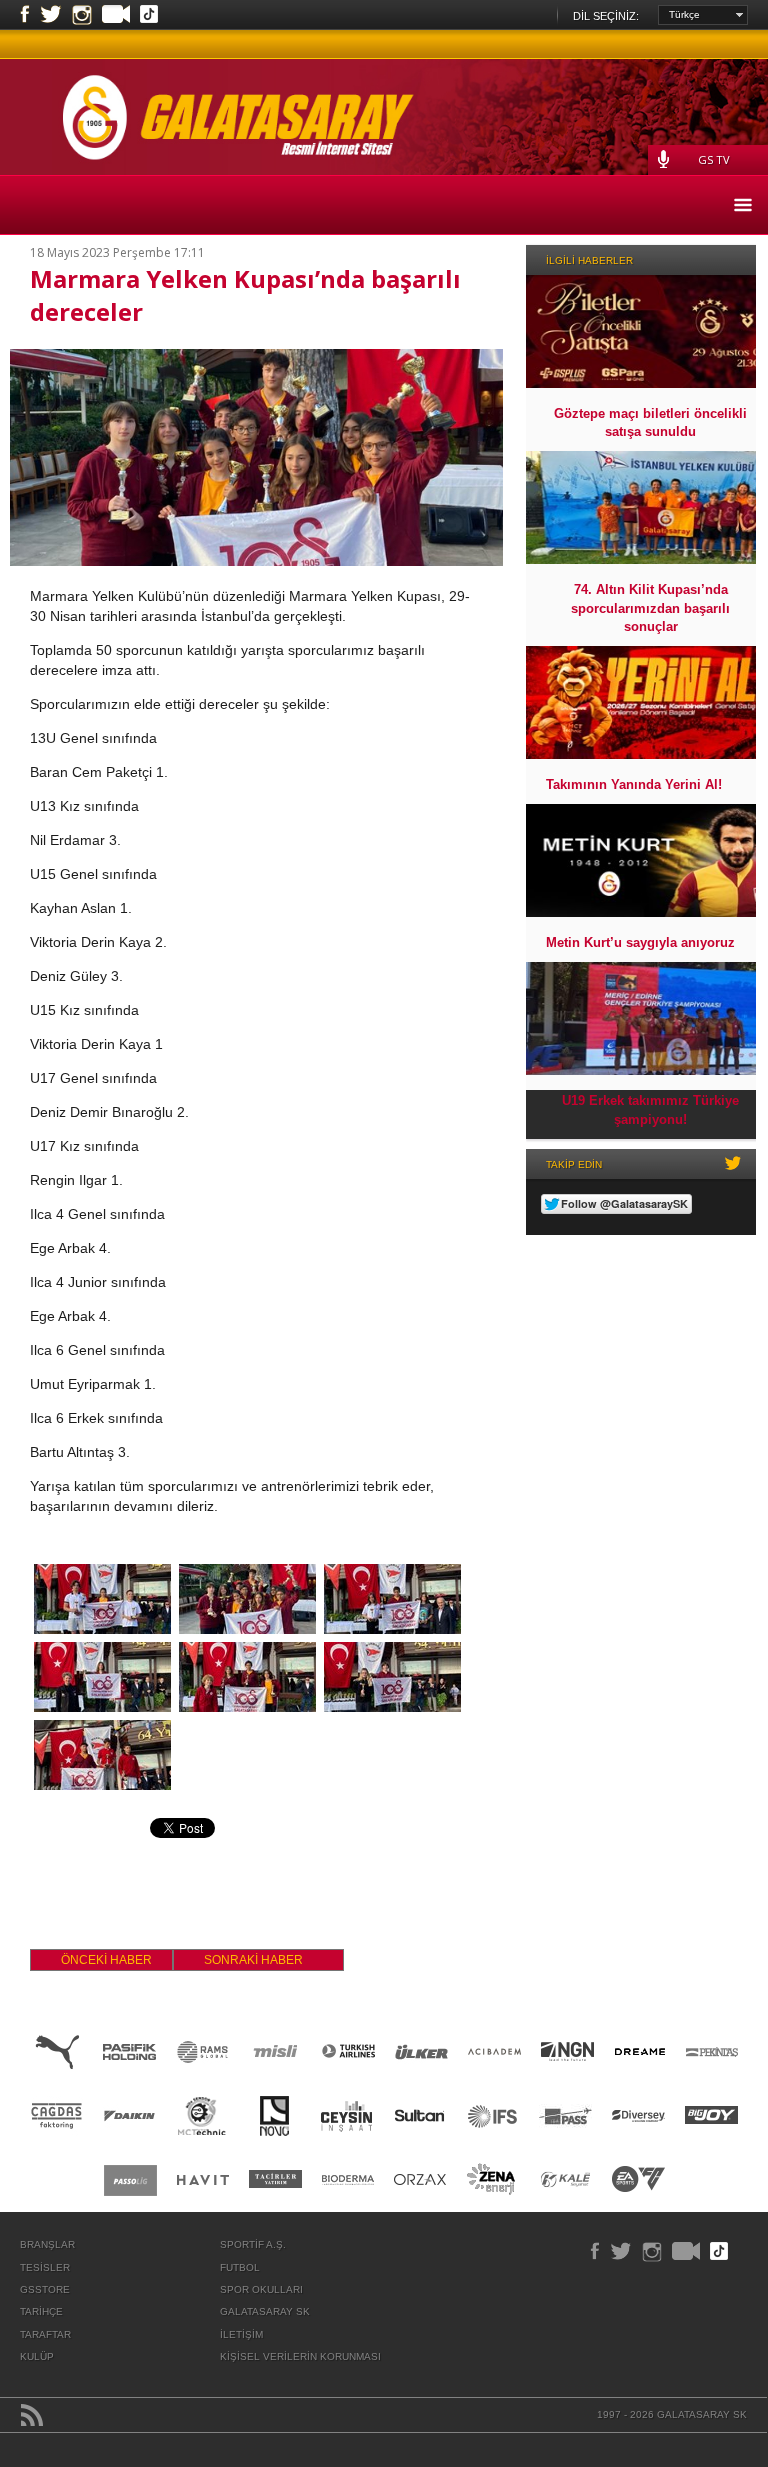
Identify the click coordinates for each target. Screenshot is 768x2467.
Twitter (51, 15)
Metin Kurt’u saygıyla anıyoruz (640, 942)
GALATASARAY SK (265, 2311)
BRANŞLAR (47, 2244)
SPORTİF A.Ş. (253, 2244)
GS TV (714, 159)
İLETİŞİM (241, 2334)
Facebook (25, 15)
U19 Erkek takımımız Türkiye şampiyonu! (650, 1109)
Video (116, 16)
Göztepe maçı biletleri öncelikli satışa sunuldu (650, 422)
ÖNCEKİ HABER (106, 1960)
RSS (32, 2415)
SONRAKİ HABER (253, 1960)
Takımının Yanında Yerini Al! (634, 784)
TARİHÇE (41, 2311)
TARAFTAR (45, 2334)
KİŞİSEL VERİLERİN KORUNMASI (300, 2356)
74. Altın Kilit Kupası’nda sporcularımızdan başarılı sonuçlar (650, 607)
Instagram (82, 15)
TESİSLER (45, 2267)
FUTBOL (240, 2267)
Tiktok (149, 16)
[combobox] (703, 15)
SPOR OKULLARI (261, 2289)
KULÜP (37, 2356)
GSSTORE (45, 2289)
